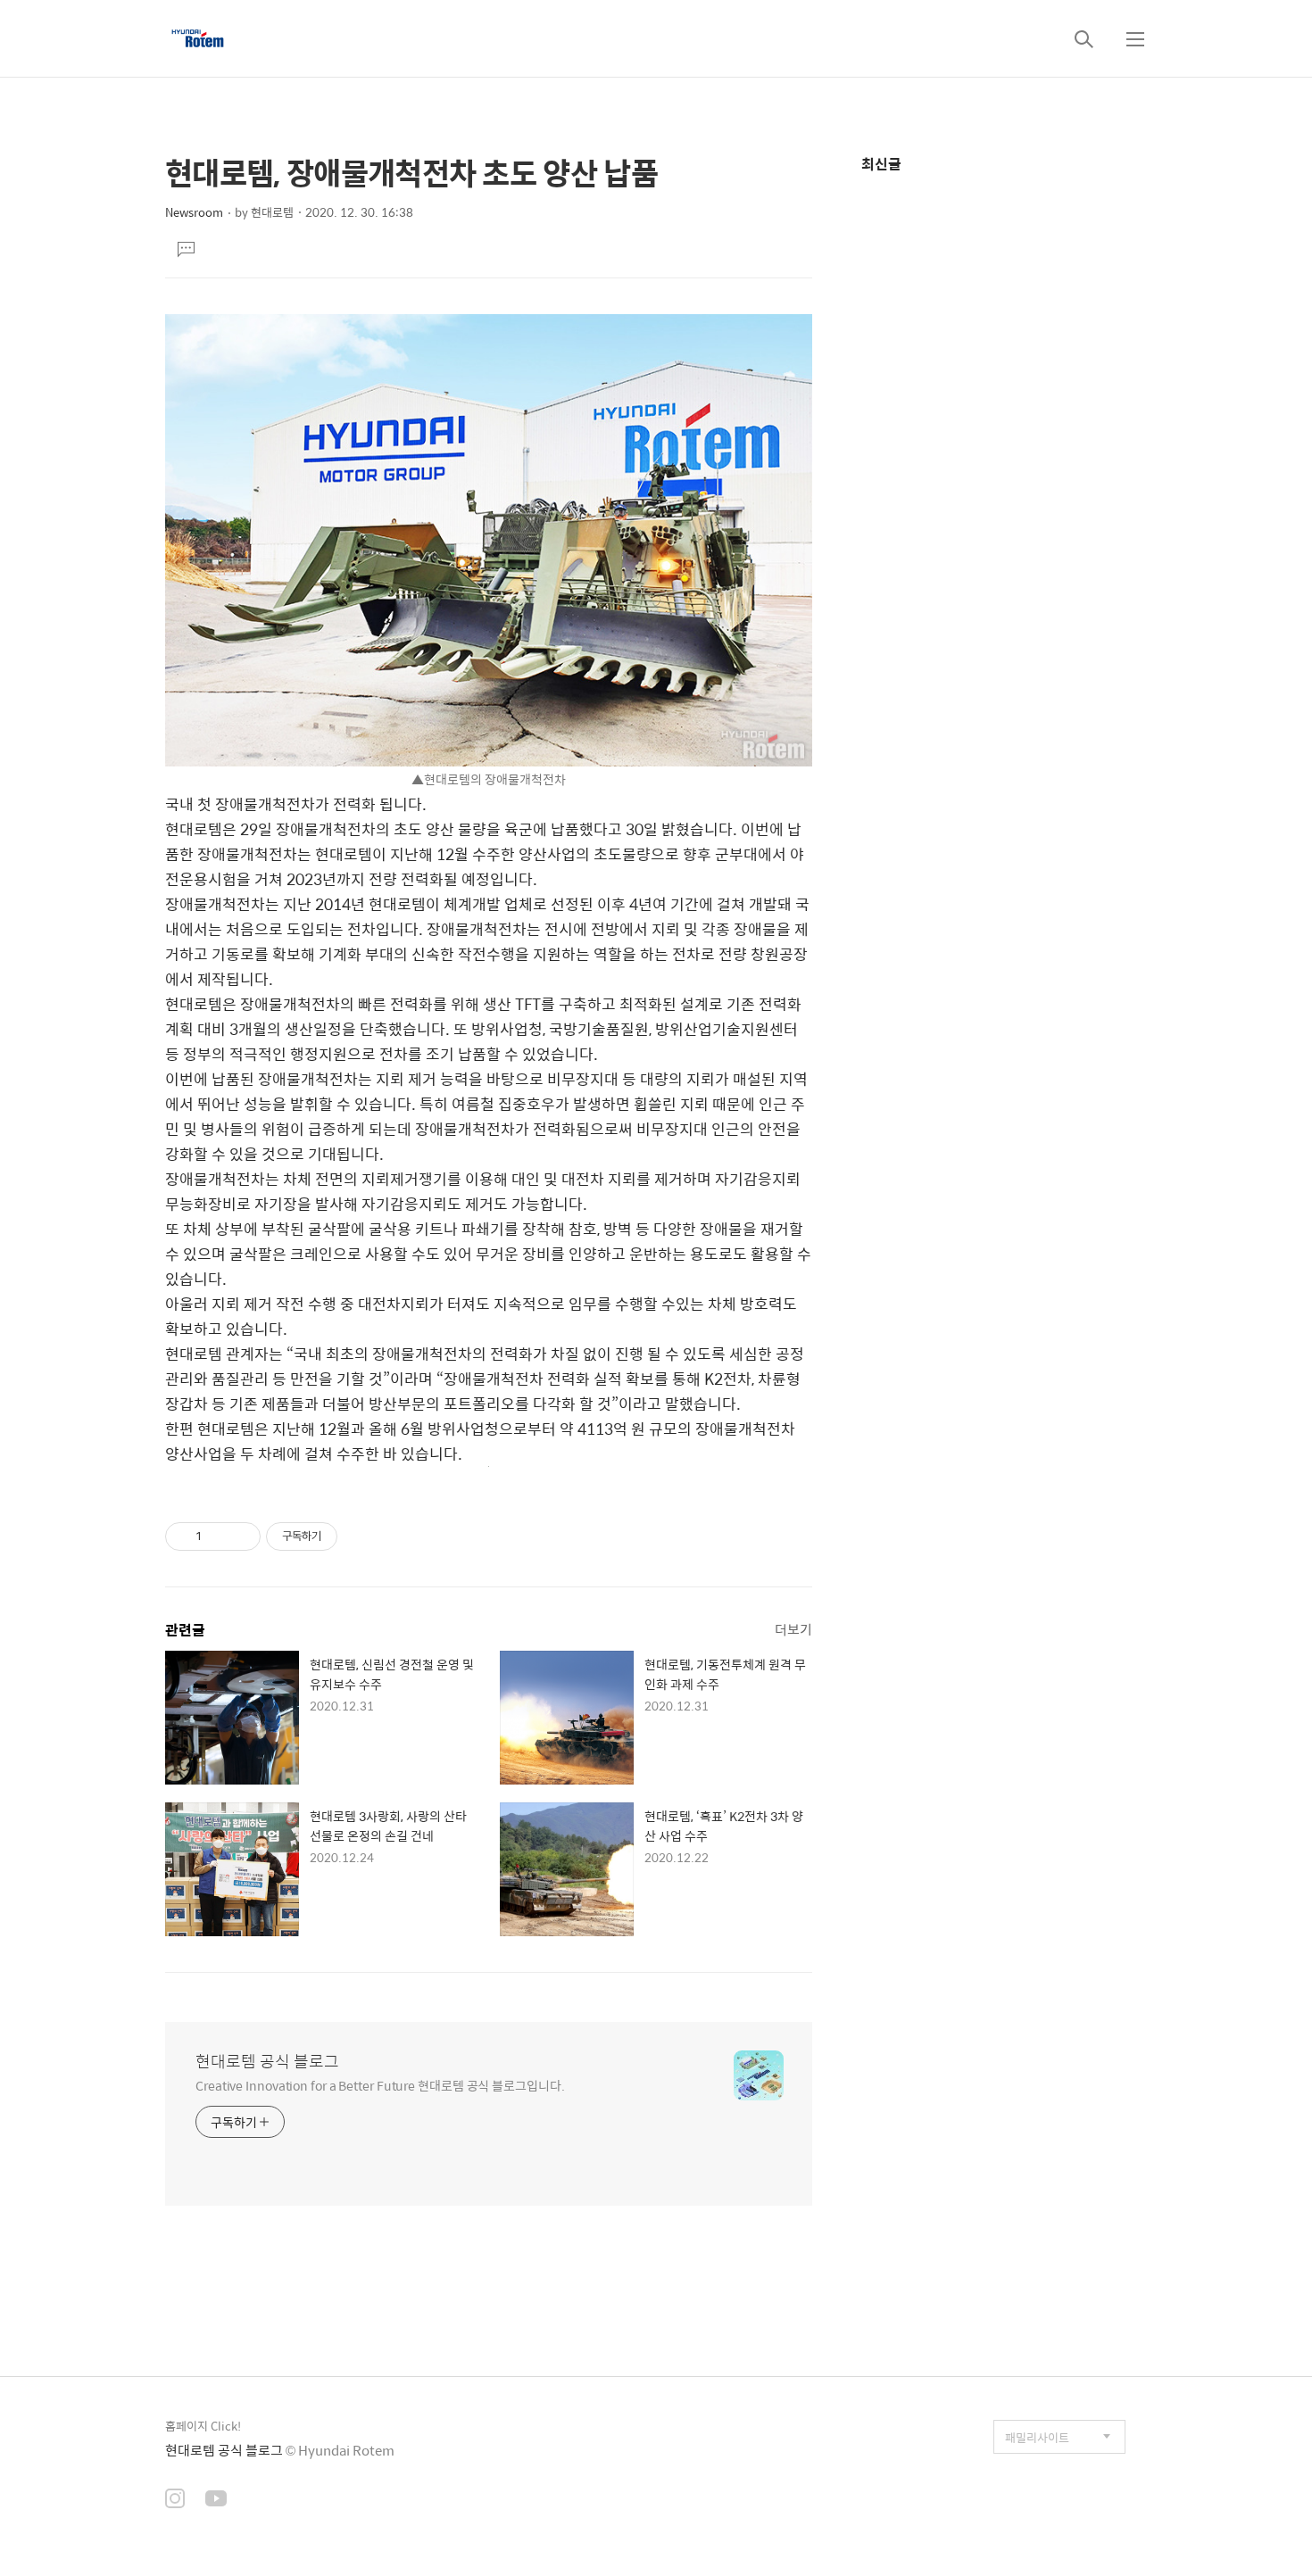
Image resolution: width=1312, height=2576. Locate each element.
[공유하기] (218, 1536)
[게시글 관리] (241, 1536)
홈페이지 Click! (203, 2426)
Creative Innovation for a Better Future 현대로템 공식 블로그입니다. (380, 2085)
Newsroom (194, 212)
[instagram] (175, 2500)
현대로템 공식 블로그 (267, 2061)
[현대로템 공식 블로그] (198, 38)
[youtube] (216, 2500)
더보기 (793, 1629)
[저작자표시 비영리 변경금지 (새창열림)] (361, 1536)
